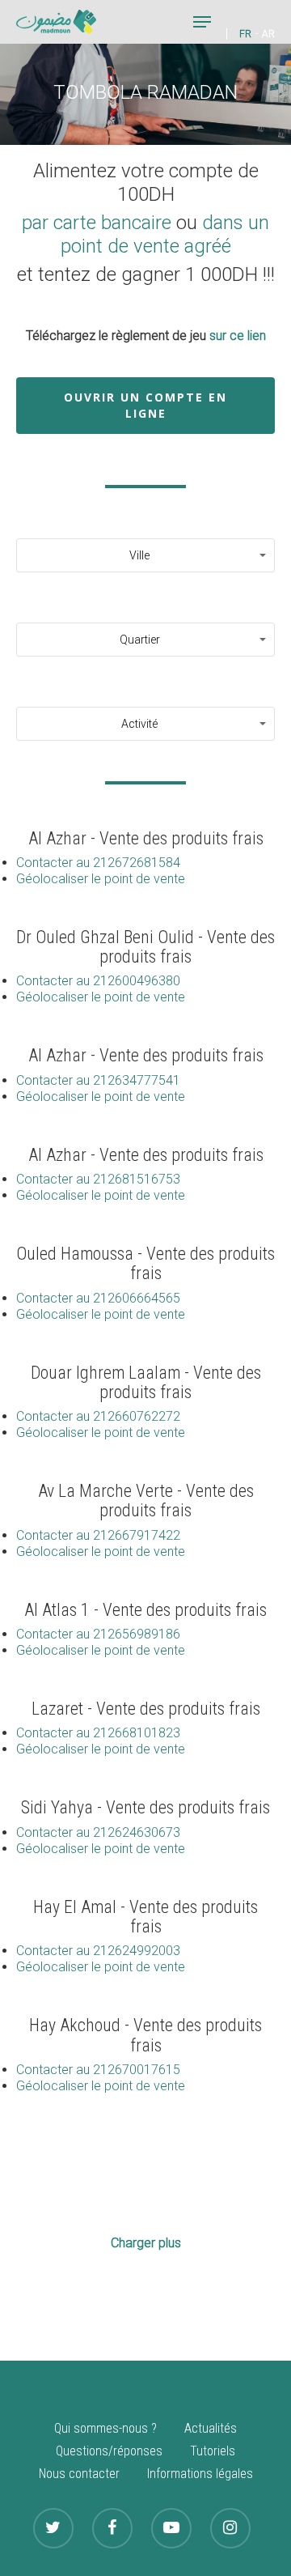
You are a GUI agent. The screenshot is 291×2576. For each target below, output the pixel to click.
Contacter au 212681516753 (98, 1179)
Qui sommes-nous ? (105, 2428)
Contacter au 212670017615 (98, 2070)
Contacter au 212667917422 (98, 1535)
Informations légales (200, 2474)
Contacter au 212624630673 (98, 1832)
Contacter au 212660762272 (98, 1416)
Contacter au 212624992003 (98, 1951)
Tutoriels (213, 2451)
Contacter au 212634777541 (98, 1080)
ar (268, 34)
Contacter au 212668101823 (98, 1733)
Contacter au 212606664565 (98, 1298)
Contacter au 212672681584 (98, 863)
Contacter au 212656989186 (98, 1634)
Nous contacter (79, 2474)
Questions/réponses (109, 2451)
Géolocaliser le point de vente (101, 879)
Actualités (211, 2428)
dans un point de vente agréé (165, 234)
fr (245, 34)
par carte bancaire (97, 223)
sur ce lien (238, 336)
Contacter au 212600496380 (98, 981)
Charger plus (146, 2243)
